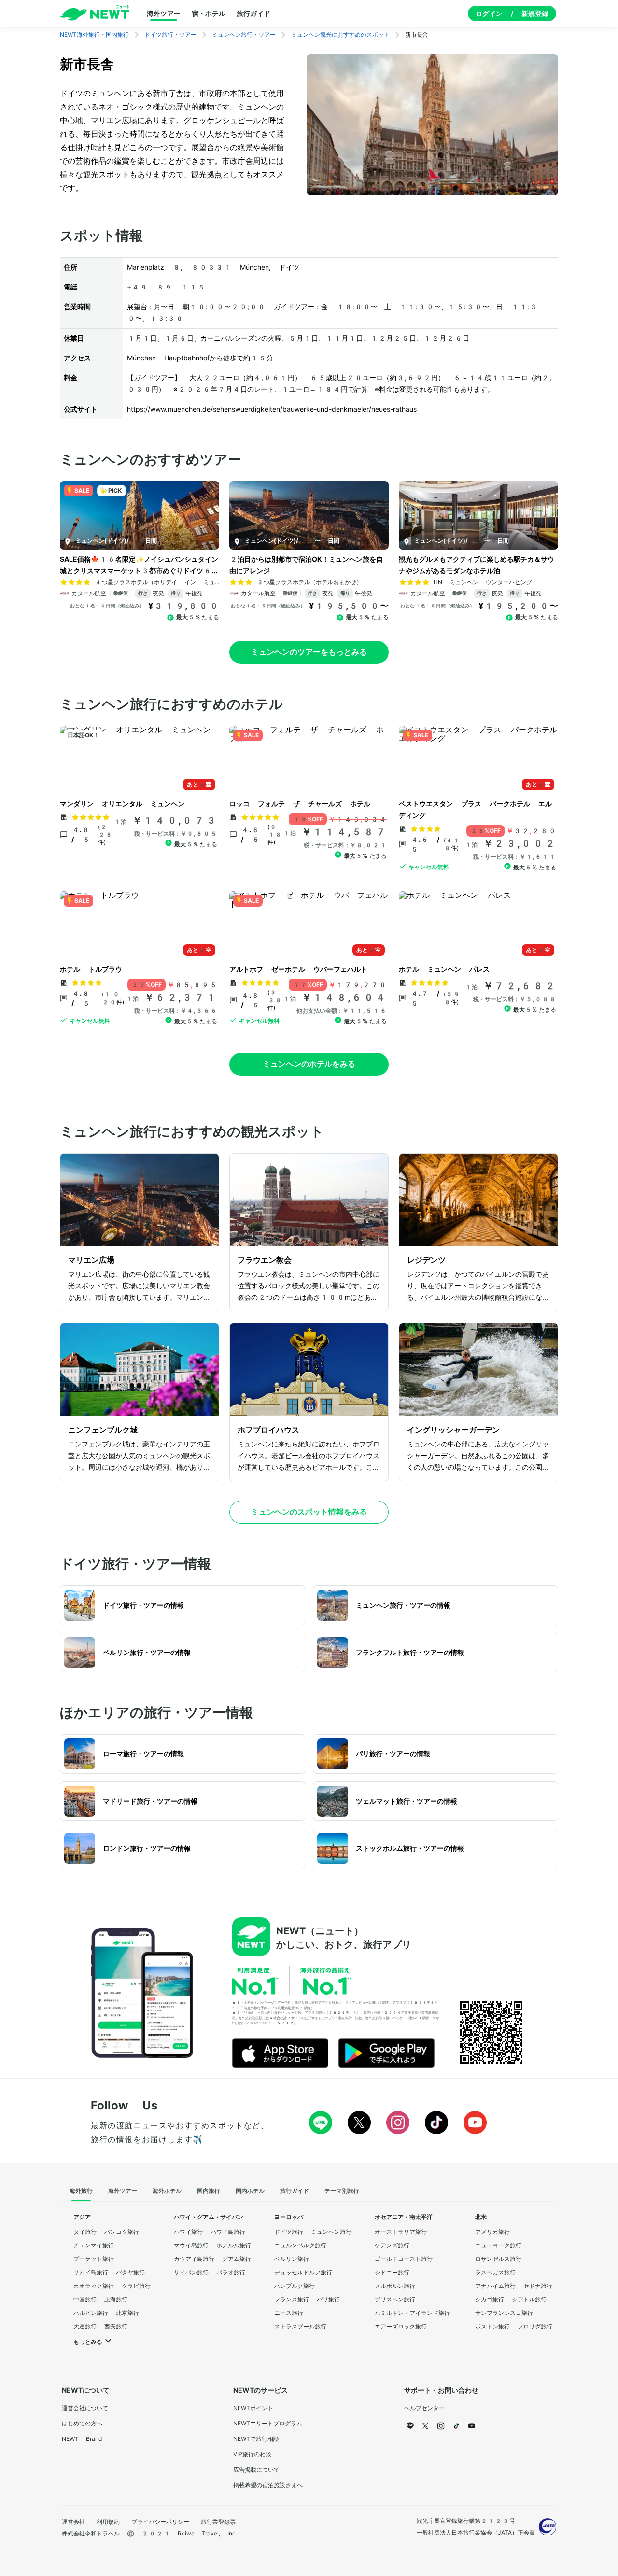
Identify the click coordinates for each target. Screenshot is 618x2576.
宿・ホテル (209, 14)
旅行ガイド (253, 14)
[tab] (81, 2191)
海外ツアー (164, 14)
